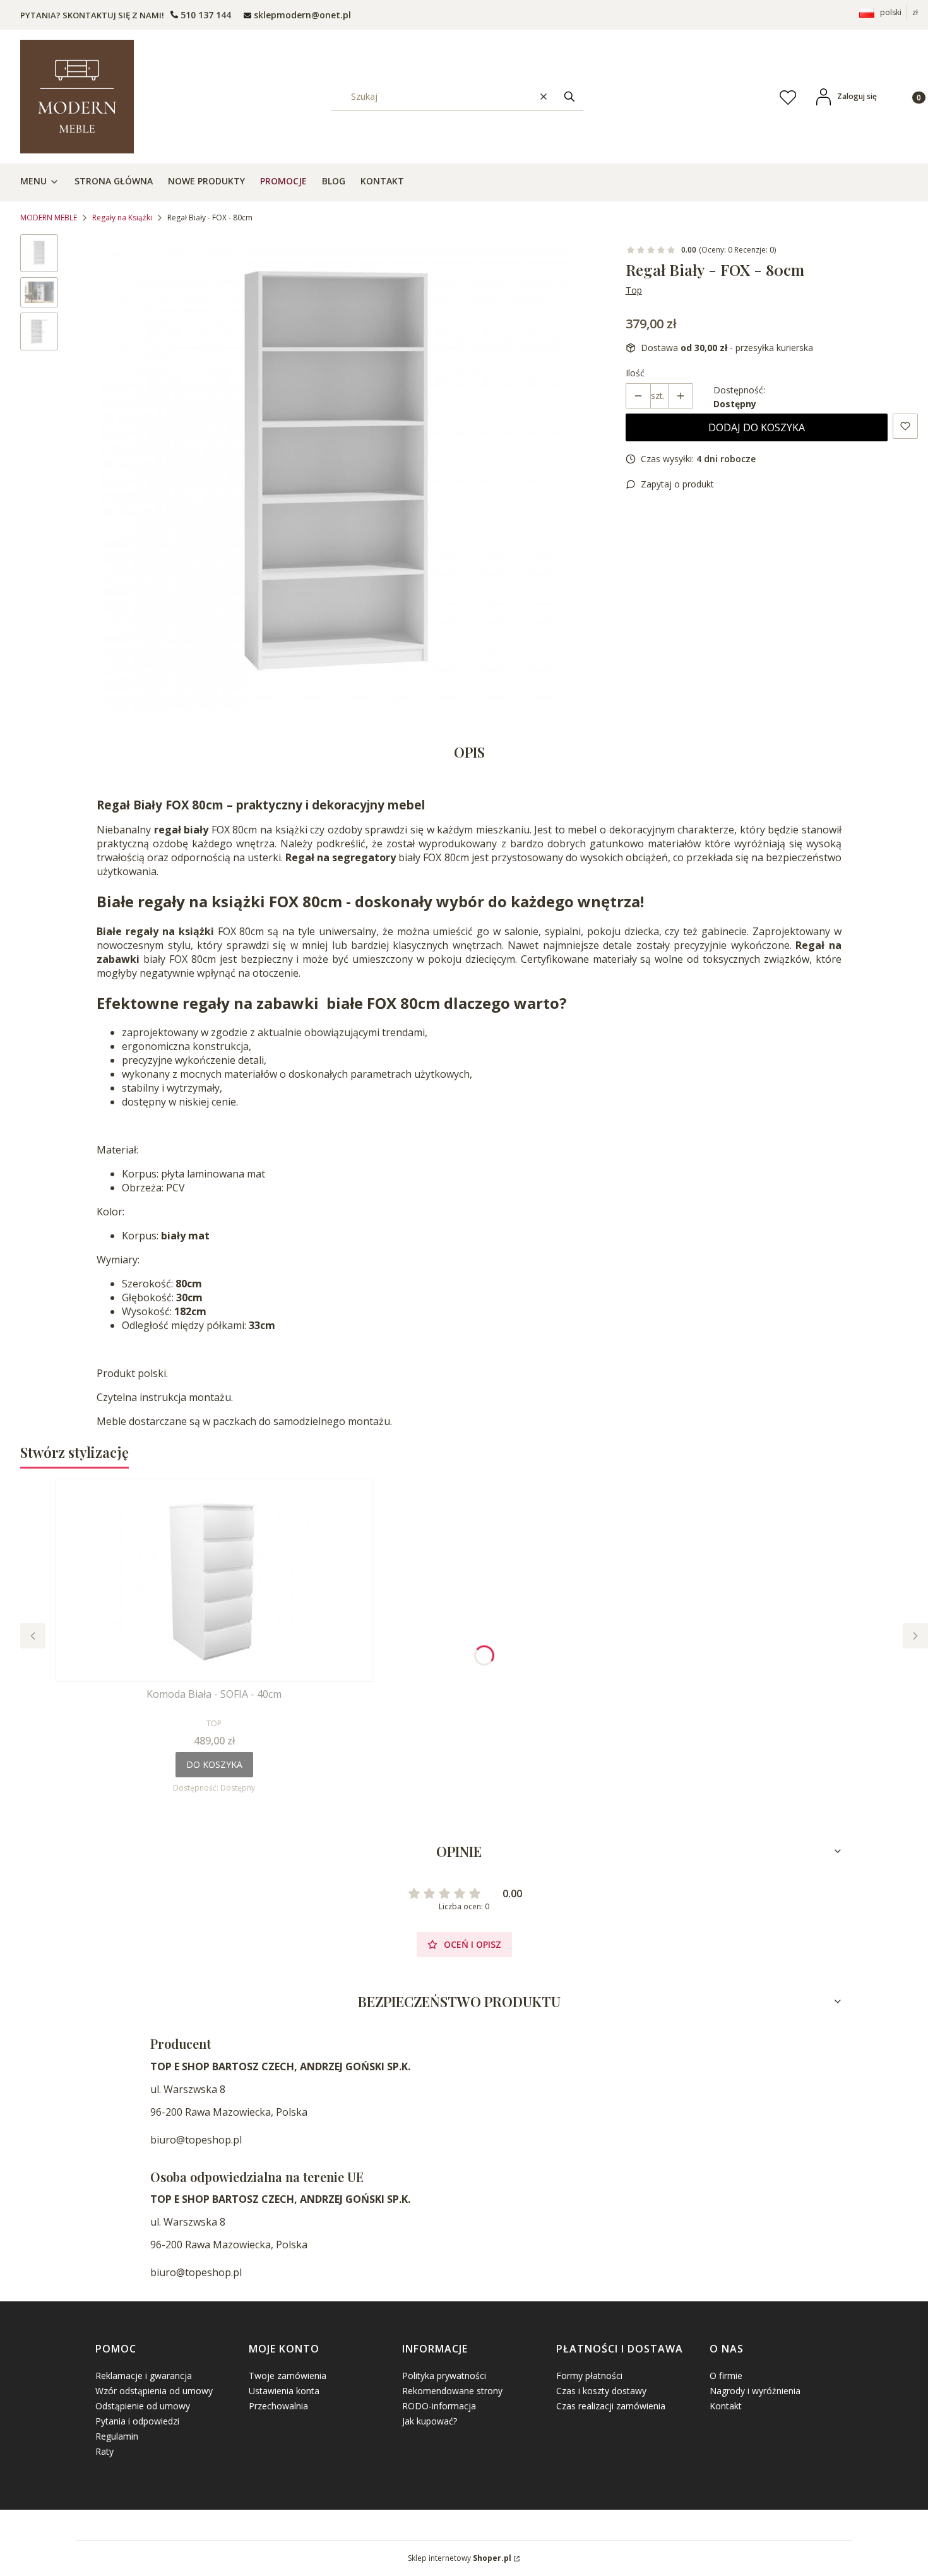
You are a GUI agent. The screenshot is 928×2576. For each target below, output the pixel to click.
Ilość (635, 373)
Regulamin (117, 2436)
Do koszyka (214, 1764)
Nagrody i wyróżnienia (755, 2391)
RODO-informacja (439, 2406)
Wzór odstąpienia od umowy (154, 2391)
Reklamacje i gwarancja (144, 2376)
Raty (104, 2451)
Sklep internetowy (460, 2558)
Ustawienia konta (284, 2391)
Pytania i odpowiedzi (137, 2421)
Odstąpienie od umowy (143, 2406)
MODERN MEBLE (49, 218)
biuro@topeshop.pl (196, 2140)
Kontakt (726, 2406)
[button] (569, 96)
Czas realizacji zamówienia (611, 2406)
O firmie (726, 2376)
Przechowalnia (278, 2406)
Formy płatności (589, 2376)
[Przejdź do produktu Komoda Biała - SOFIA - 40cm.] (214, 1580)
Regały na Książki (122, 218)
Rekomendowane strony (452, 2391)
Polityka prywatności (444, 2376)
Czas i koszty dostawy (601, 2391)
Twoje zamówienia (288, 2376)
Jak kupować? (430, 2421)
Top (634, 290)
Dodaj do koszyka (757, 427)
